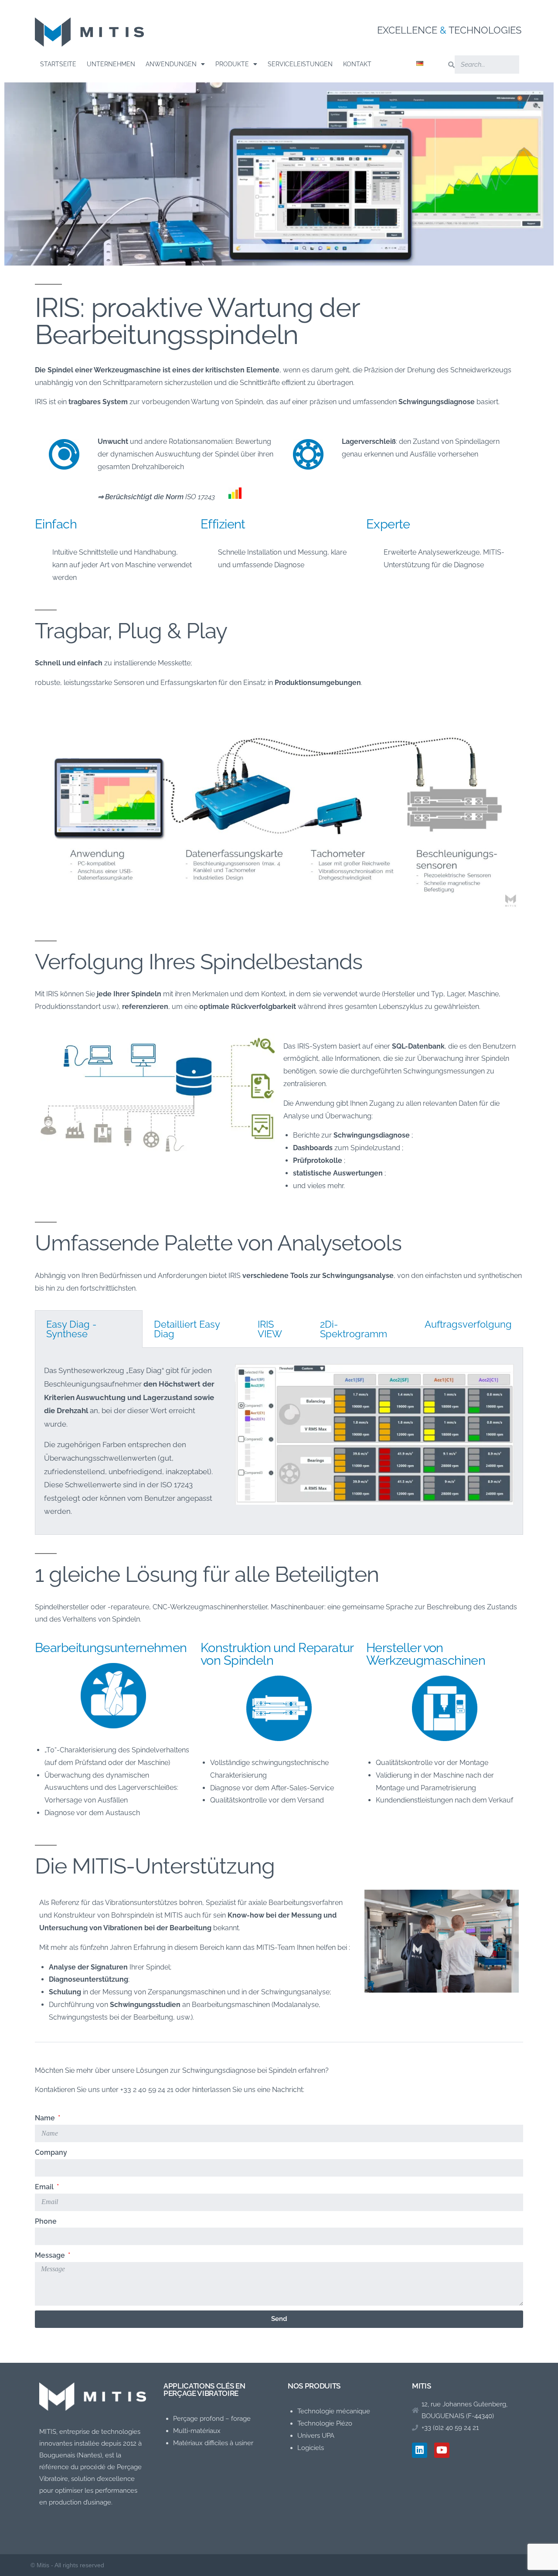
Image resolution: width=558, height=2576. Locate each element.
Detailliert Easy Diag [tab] (187, 1329)
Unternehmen (111, 64)
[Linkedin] (420, 2450)
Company (51, 2152)
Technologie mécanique (334, 2411)
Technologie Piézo (325, 2423)
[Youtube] (442, 2450)
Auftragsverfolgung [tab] (468, 1324)
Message (51, 2255)
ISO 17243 (200, 497)
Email (45, 2187)
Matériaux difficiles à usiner (213, 2443)
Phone (46, 2221)
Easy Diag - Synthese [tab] (71, 1329)
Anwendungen (171, 64)
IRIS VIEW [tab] (270, 1329)
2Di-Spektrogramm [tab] (354, 1329)
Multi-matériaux (197, 2431)
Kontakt (357, 64)
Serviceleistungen (300, 64)
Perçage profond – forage (212, 2419)
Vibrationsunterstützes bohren (154, 1903)
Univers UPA (316, 2436)
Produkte (232, 64)
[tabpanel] (279, 1441)
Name (46, 2118)
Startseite (58, 64)
